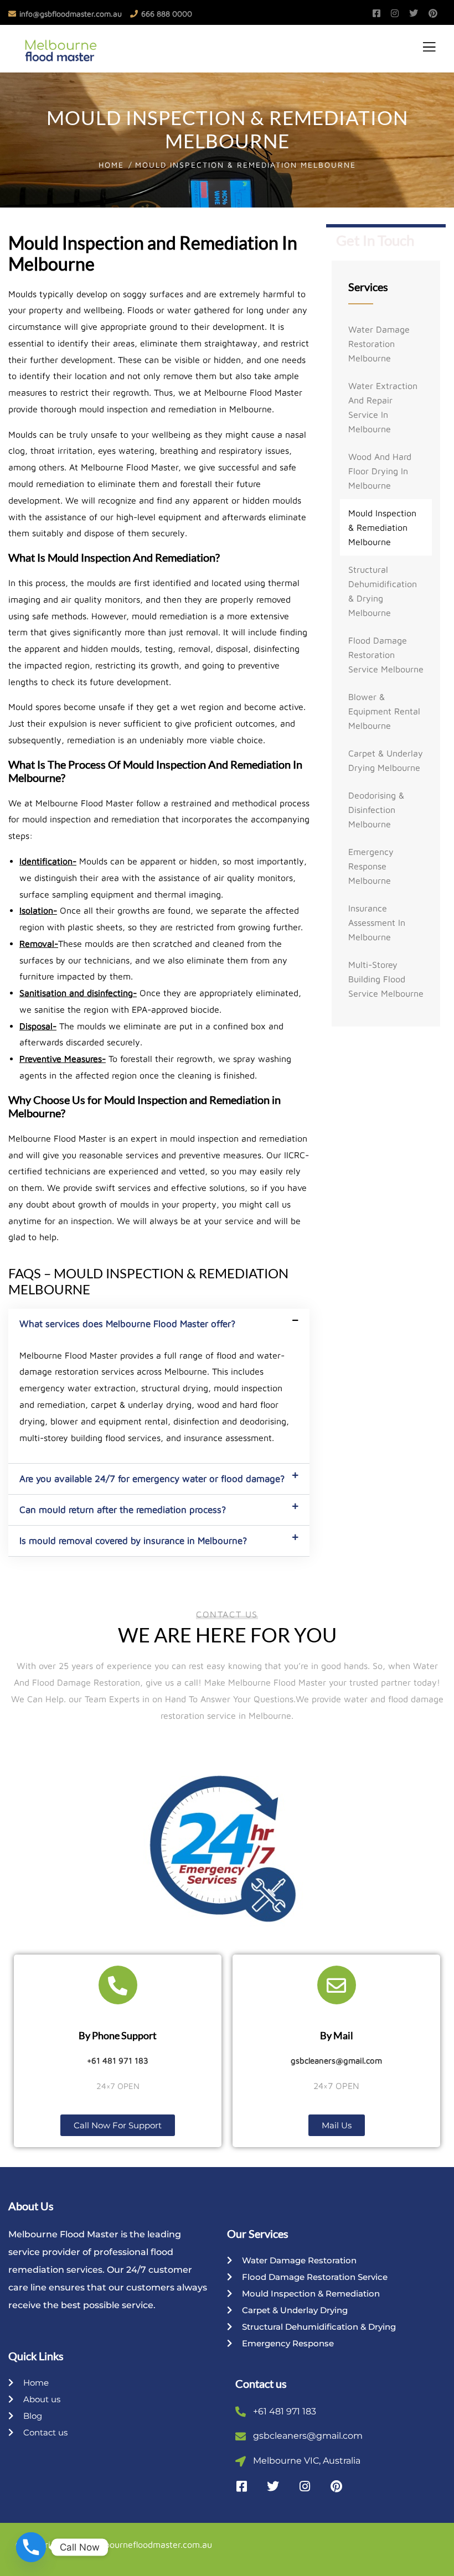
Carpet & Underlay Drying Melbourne (386, 760)
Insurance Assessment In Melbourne (377, 922)
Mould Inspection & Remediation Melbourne (382, 527)
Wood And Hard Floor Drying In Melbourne (380, 471)
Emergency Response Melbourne (371, 866)
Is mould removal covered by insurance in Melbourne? (133, 1541)
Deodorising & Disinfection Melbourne (376, 810)
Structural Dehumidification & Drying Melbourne (383, 591)
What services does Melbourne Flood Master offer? (127, 1324)
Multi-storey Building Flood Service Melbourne (386, 979)
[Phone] (31, 2547)
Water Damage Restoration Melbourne (379, 344)
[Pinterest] (336, 2486)
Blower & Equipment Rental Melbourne (384, 711)
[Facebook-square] (241, 2486)
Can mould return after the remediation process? (123, 1510)
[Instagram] (305, 2486)
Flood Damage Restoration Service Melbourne (386, 655)
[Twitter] (273, 2486)
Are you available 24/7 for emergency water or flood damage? (152, 1479)
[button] (159, 1324)
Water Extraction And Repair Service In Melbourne (383, 407)
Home (111, 165)
